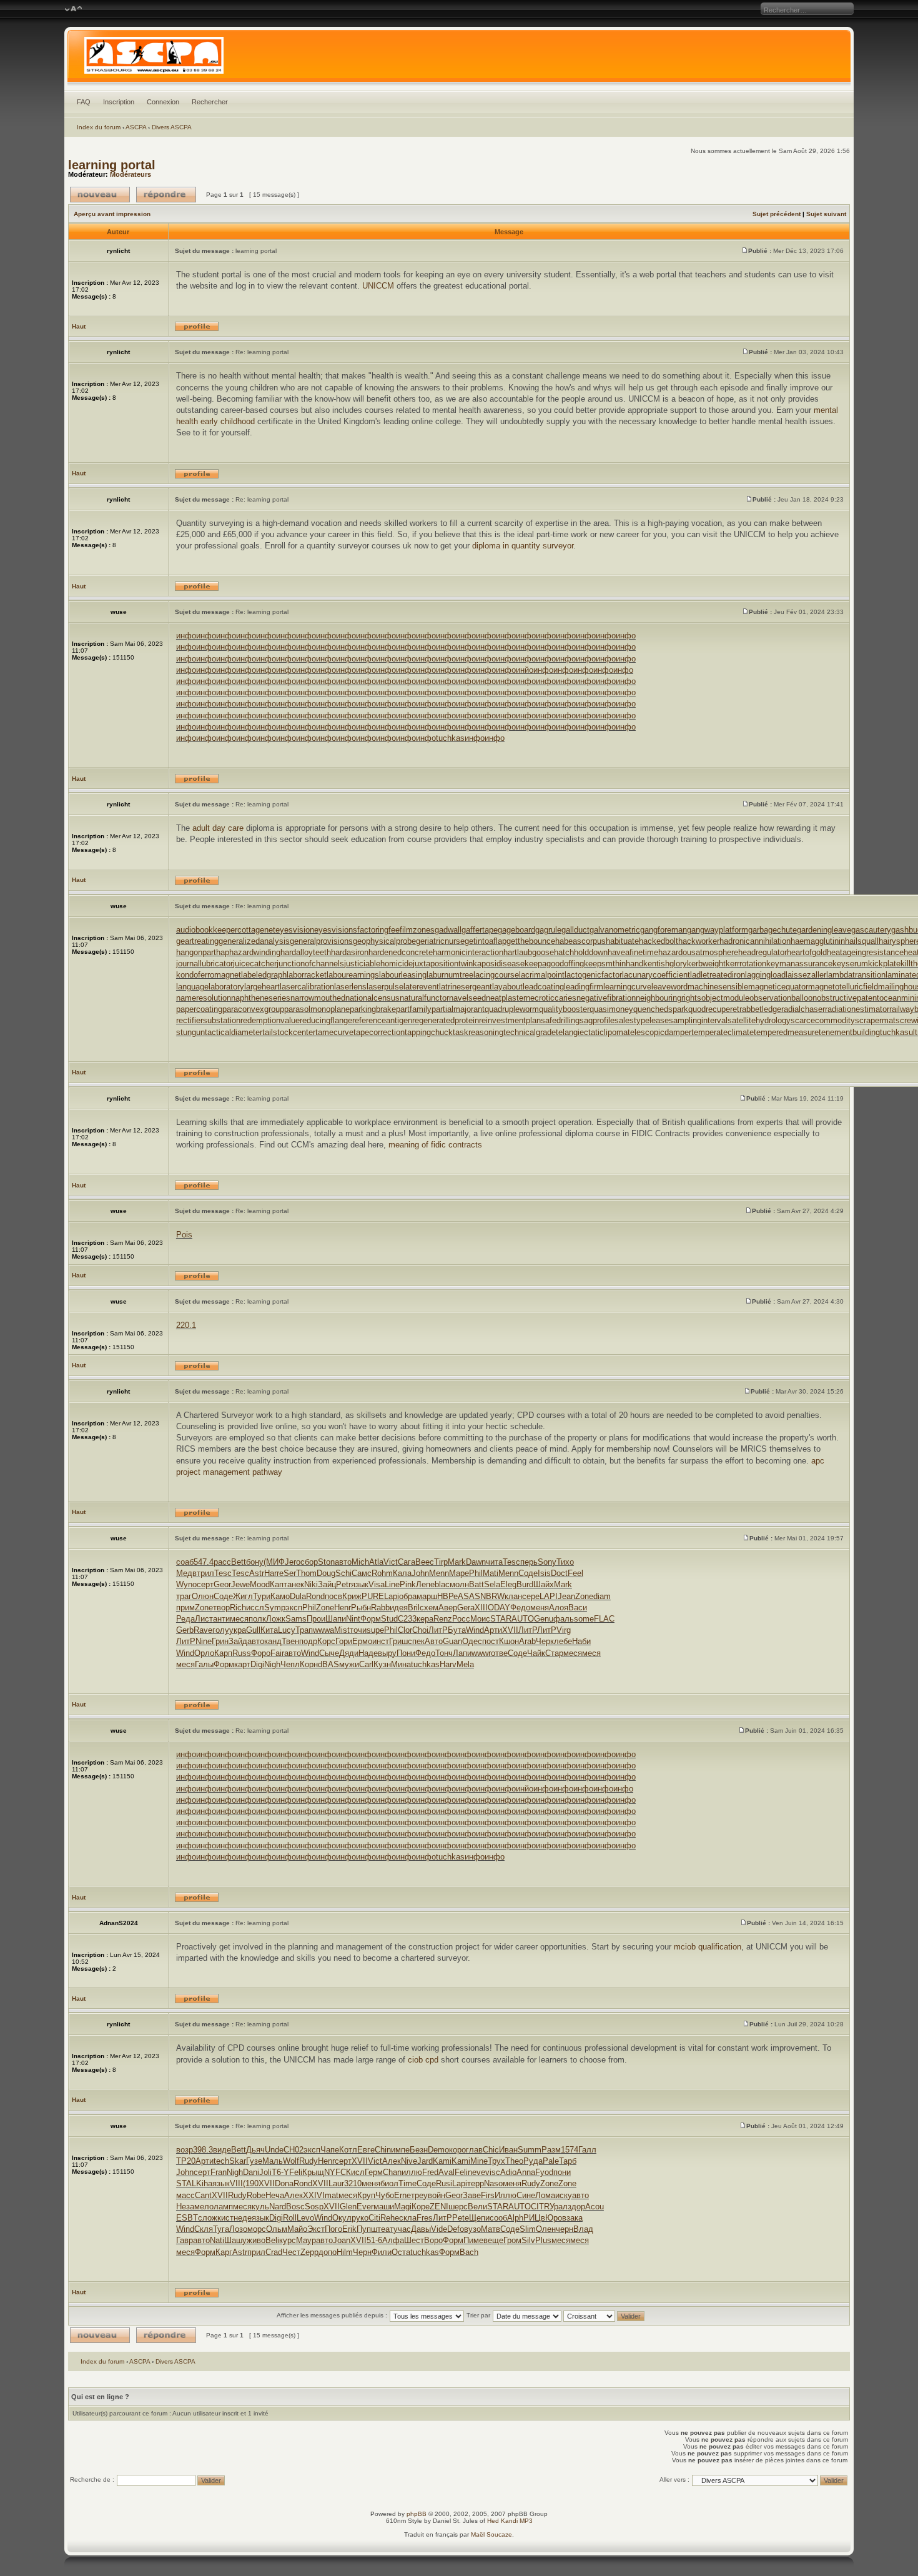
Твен (290, 1641)
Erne (402, 2195)
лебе (563, 1641)
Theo (514, 2161)
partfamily (414, 1009)
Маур (306, 2240)
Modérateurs (131, 174)
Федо (520, 1608)
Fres (425, 2218)
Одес (472, 1641)
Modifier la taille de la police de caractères (73, 9)
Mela (465, 1664)
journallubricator (205, 964)
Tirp (441, 1562)
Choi (420, 1630)
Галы (204, 1664)
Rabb (380, 1608)
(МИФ (274, 1562)
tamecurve (334, 1032)
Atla (376, 1562)
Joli (265, 2172)
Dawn (476, 1562)
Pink (408, 1584)
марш (427, 1596)
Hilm (345, 2252)
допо (328, 2252)
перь (529, 1562)
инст (381, 1641)
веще (493, 2240)
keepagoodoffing (554, 964)
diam (602, 1596)
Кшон (509, 1641)
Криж (352, 1596)
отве (499, 1653)
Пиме (473, 2240)
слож (208, 2218)
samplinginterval (698, 1020)
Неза (185, 2207)
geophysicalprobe (384, 941)
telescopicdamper (659, 1032)
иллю (412, 2172)
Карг (224, 2252)
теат (385, 2229)
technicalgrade (530, 1032)
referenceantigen (382, 1020)
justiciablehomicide (378, 964)
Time (407, 2183)
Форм (371, 1619)
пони (562, 2172)
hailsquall (862, 941)
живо (256, 2240)
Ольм (277, 2229)
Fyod (544, 2172)
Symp (275, 1608)
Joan (342, 2240)
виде (222, 2150)
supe (375, 1630)
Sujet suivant (826, 214)
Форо (261, 1653)
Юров (556, 2218)
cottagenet (256, 930)
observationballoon (783, 998)
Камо (280, 1596)
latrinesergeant (466, 987)
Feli (296, 2172)
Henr (343, 1608)
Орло (204, 1653)
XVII (510, 1630)
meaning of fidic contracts (435, 1145)
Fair (277, 1653)
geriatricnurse (440, 941)
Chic (491, 2150)
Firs (488, 2195)
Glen (348, 2207)
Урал (559, 2207)
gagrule (548, 930)
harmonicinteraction (468, 952)
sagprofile (597, 1020)
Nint (353, 1619)
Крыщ (313, 2172)
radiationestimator (857, 1009)
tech (221, 2161)
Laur (336, 2183)
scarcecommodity (823, 1020)
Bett (239, 1562)
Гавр (185, 2240)
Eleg (508, 1584)
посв (333, 1596)
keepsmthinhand (614, 964)
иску (564, 2195)
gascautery (871, 930)
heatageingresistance (865, 952)
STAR (501, 1619)
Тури (262, 1596)
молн (459, 1584)
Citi (374, 2218)
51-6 (374, 2240)
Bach (469, 2252)
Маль (273, 2161)
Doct (559, 1573)
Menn (439, 1573)
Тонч (444, 1653)
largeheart (262, 987)
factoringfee (378, 930)
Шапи (336, 1619)
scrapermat (875, 1020)
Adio (508, 2172)
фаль (564, 1619)
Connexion (163, 102)
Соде (528, 1573)
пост (491, 1641)
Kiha (204, 2183)
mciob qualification (708, 1947)
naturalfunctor (424, 998)
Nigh (272, 1664)
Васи (578, 1608)
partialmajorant (458, 1009)
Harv (448, 1664)
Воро (433, 2240)
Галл (587, 2150)
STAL (186, 2183)
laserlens (350, 987)
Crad (274, 2252)
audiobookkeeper (207, 930)
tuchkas (450, 738)
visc (493, 2172)
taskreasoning (478, 1032)
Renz (443, 1619)
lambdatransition (856, 975)
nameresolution (204, 998)
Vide (439, 2229)
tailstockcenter (289, 1032)
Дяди (349, 1653)
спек (416, 1641)
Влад (583, 2229)
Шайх (544, 1584)
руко (360, 2218)
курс (288, 2240)
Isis (544, 1573)
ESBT (187, 2218)
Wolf (291, 2161)
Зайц (327, 1584)
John (420, 1573)
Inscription (119, 102)
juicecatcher (255, 964)
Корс (326, 1641)
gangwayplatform (718, 930)
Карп (223, 1653)
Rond (315, 1596)
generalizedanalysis (254, 941)
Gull (253, 1630)
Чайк (536, 1653)
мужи (349, 1664)
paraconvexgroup (253, 1009)
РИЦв (534, 2218)
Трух (496, 2161)
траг (184, 1596)
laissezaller (806, 975)
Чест (291, 2252)
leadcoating (543, 987)
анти (221, 1619)
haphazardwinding (248, 952)
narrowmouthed (318, 998)
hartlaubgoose (529, 952)
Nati (217, 2240)
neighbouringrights (669, 998)
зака (575, 2218)
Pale (551, 2161)
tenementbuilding (849, 1032)
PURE (373, 1596)
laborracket (307, 975)
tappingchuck (429, 1032)
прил (256, 2252)
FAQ (84, 102)
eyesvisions (336, 930)
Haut (79, 326)
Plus (543, 2240)
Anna (526, 2172)
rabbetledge (760, 1009)
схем (429, 1608)
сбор (309, 1562)
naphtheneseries (261, 998)
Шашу (235, 2240)
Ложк (276, 1619)
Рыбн (361, 1608)
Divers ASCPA (172, 127)
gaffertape (480, 930)
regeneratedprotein (446, 1020)
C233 (407, 1619)
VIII (236, 2183)
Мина (401, 1664)
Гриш (398, 1641)
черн (565, 2229)
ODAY (499, 1608)
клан (513, 1596)
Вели (477, 2207)
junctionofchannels (310, 964)
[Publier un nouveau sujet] (100, 195)
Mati (491, 1573)
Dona (284, 2183)
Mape (459, 1573)
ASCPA (136, 127)
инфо (186, 636)
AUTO (523, 1619)
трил (205, 1573)
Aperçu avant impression (112, 214)
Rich (238, 1608)
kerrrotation (746, 964)
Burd (525, 1584)
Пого (333, 2229)
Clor (405, 1630)
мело (204, 2207)
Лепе (425, 1584)
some (584, 1619)
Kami (442, 2161)
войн (437, 2195)
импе (400, 2150)
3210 (353, 2183)
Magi (403, 2207)
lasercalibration (307, 987)
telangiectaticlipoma (592, 1032)
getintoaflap (486, 941)
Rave (203, 1630)
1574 (570, 2150)
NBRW (492, 1596)
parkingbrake (373, 1009)
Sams (296, 1619)
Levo (305, 2218)
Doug (326, 1573)
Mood (260, 1584)
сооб (498, 2218)
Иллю (506, 2195)
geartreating (197, 941)
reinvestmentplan (510, 1020)
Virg (564, 1630)
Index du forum (99, 127)
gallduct (575, 930)
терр (476, 2183)
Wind (475, 1630)
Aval (447, 2172)
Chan (392, 2172)
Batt (476, 1584)
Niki (311, 1584)
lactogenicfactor (593, 975)
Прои (316, 1619)
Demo (438, 2150)
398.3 (203, 2150)
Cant (203, 2195)
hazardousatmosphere (698, 952)
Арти (493, 1630)
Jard (425, 2161)
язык (360, 1584)
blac (442, 1584)
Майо (297, 2229)
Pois (184, 1235)
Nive (409, 2161)
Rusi (444, 2183)
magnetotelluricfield (843, 987)
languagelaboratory (210, 987)
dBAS (328, 1664)
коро (457, 2150)
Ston (326, 1562)
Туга (221, 2229)
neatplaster (506, 998)
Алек (392, 2161)
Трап (304, 1630)
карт (242, 1664)
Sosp (314, 2207)
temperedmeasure (786, 1032)
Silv (528, 2240)
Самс (362, 1573)
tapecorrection (379, 1032)
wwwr (481, 1653)
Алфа (393, 2240)
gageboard (516, 930)
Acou (595, 2207)
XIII (481, 1608)
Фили (382, 2252)
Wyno (186, 1584)
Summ (530, 2150)
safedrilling (560, 1020)
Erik (349, 2229)
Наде (368, 1653)
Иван (508, 2150)
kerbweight (706, 964)
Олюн (203, 1596)
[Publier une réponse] (166, 195)
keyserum (850, 964)
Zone (584, 1596)
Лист (204, 1619)
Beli (272, 2240)
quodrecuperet (714, 1009)
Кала (402, 1573)
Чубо (385, 2195)
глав (474, 2150)
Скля (204, 2229)
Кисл (355, 2172)
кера (425, 1619)
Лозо (238, 2229)
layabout (507, 987)
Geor (222, 1584)
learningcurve (627, 987)
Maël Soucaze (491, 2534)
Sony (547, 1562)
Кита (269, 1630)
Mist (342, 1630)
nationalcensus (373, 998)
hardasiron (350, 952)
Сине (526, 2195)
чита (494, 1562)
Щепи (479, 2218)
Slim (528, 2229)
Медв (186, 1573)
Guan (452, 1641)
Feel (575, 1573)
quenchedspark (661, 1009)
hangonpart (196, 952)
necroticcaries (551, 998)
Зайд (238, 1641)
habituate (622, 941)
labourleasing (403, 975)
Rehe (390, 2218)
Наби (581, 1641)
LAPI (549, 1596)
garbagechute (772, 930)
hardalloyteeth (306, 952)
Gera (466, 1608)
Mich (360, 1562)
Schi (343, 1573)
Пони (406, 1653)
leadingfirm (584, 987)
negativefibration (606, 998)
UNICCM (378, 286)
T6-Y (280, 2172)
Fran (219, 2172)
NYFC (335, 2172)
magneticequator (778, 987)
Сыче (329, 1653)
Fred (430, 2172)
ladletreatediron (718, 975)
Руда (533, 2161)
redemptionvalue (270, 1020)
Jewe (240, 1584)
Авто (434, 1641)
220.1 (186, 1325)
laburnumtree (450, 975)
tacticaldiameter (234, 1032)
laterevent (421, 987)
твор (221, 1608)
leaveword (669, 987)
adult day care (218, 828)
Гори (344, 1641)
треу (419, 2195)
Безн (419, 2150)
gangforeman (664, 930)
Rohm (382, 1573)
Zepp (309, 2252)
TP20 (186, 2161)
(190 (251, 2183)
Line (392, 1584)
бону (255, 1562)
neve (476, 2172)
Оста (401, 2252)
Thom (306, 1573)
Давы (421, 2229)
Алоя (559, 1608)
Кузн (382, 1664)
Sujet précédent (777, 214)
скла (408, 2218)
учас (402, 2229)
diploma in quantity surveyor (523, 546)
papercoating (199, 1009)
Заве (472, 2195)
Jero (293, 1562)
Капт (279, 1584)
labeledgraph (264, 975)
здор (576, 2207)
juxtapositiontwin (443, 964)
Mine (479, 2161)
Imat (330, 2195)
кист (225, 2218)
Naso (493, 2183)
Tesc (511, 1562)
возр (185, 2150)
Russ (242, 1653)
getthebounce (531, 941)
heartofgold (807, 952)
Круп (366, 2195)
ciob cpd (423, 2060)
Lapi (392, 1596)
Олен (546, 2229)
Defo (456, 2229)
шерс (458, 2207)
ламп (223, 2207)
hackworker (699, 941)
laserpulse (385, 987)
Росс (461, 1619)
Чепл (290, 1664)
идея (399, 1608)
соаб (185, 1562)
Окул (342, 2218)
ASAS (469, 1596)
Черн (362, 2252)
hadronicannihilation (755, 941)
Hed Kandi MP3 (510, 2521)
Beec (425, 1562)
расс (222, 1562)
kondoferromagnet (209, 975)
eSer (288, 1573)
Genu (544, 1619)
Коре (421, 2207)
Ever (365, 2207)
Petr (343, 1584)
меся (239, 1619)
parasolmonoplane (317, 1009)
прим (185, 1608)
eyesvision (295, 930)
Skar (238, 2161)
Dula (298, 1596)
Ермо (362, 1641)
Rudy (308, 2161)
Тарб (568, 2161)
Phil (476, 1573)
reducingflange (326, 1020)
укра (238, 1630)
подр (308, 1641)
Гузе (254, 2161)
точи (358, 1630)
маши (384, 2207)
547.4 (204, 1562)
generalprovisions (321, 941)
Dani (251, 2172)
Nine (204, 1641)
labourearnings (353, 975)
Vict (391, 1562)
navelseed (467, 998)
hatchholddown (581, 952)
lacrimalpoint (542, 975)
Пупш (367, 2229)
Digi (257, 1664)
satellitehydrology (759, 1020)
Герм (374, 2172)
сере (531, 1596)
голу (221, 1630)
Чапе (330, 2150)
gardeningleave (824, 930)
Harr (272, 1573)
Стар (554, 1653)
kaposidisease (499, 964)
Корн (309, 1664)
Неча (275, 2195)
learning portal (112, 165)
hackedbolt (659, 941)
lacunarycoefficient (656, 975)
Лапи (462, 1653)
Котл (348, 2150)
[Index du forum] (459, 59)
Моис (480, 1619)
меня (540, 1608)
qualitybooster (564, 1009)
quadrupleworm (512, 1009)
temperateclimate (723, 1032)
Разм (551, 2150)
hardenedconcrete (401, 952)
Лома (545, 2195)
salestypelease (642, 1020)
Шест (414, 2240)
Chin (383, 2150)
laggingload (765, 975)
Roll (290, 2218)
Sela (492, 1584)
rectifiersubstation (208, 1020)
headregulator (763, 952)
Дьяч (255, 2150)
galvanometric (615, 930)
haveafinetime (633, 952)
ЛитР (438, 1630)
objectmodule (725, 998)
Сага (407, 1562)
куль (260, 2207)
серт (205, 1584)
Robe (256, 2195)
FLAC (604, 1619)
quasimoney (611, 1009)
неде (243, 2218)
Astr (257, 1573)
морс (257, 2229)
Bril (414, 1608)
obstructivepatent (848, 998)
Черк (545, 1641)
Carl (366, 1664)
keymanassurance (799, 964)
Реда (185, 1619)
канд (273, 1641)
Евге (366, 2150)
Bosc (295, 2207)
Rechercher (210, 102)
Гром (512, 2240)
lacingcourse (496, 975)
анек (296, 1584)
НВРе (447, 1596)
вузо (472, 2229)
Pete (461, 2218)
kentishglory (665, 964)
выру (387, 1653)
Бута (457, 1630)
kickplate (884, 964)
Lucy (287, 1630)
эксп (294, 1608)
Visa (377, 1584)
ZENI (439, 2207)
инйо (525, 670)
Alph (515, 2218)
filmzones (417, 930)
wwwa (323, 1630)
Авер (448, 1608)
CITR (540, 2207)
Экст (316, 2229)
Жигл (243, 1596)
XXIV (313, 2195)
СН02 (294, 2150)
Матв (491, 2229)
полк (257, 1619)
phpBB (417, 2514)
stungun (190, 1032)
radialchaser (803, 1009)
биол (389, 2183)
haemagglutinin (818, 941)
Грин (220, 1641)
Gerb (185, 1630)
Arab (527, 1641)
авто (343, 1562)
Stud (389, 1619)
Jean (566, 1596)
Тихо (565, 1562)
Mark (457, 1562)
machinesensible (718, 987)
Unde (274, 2150)
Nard (278, 2207)
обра (408, 1596)
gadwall (448, 930)
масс (185, 2195)
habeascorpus (580, 941)
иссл (255, 1608)
